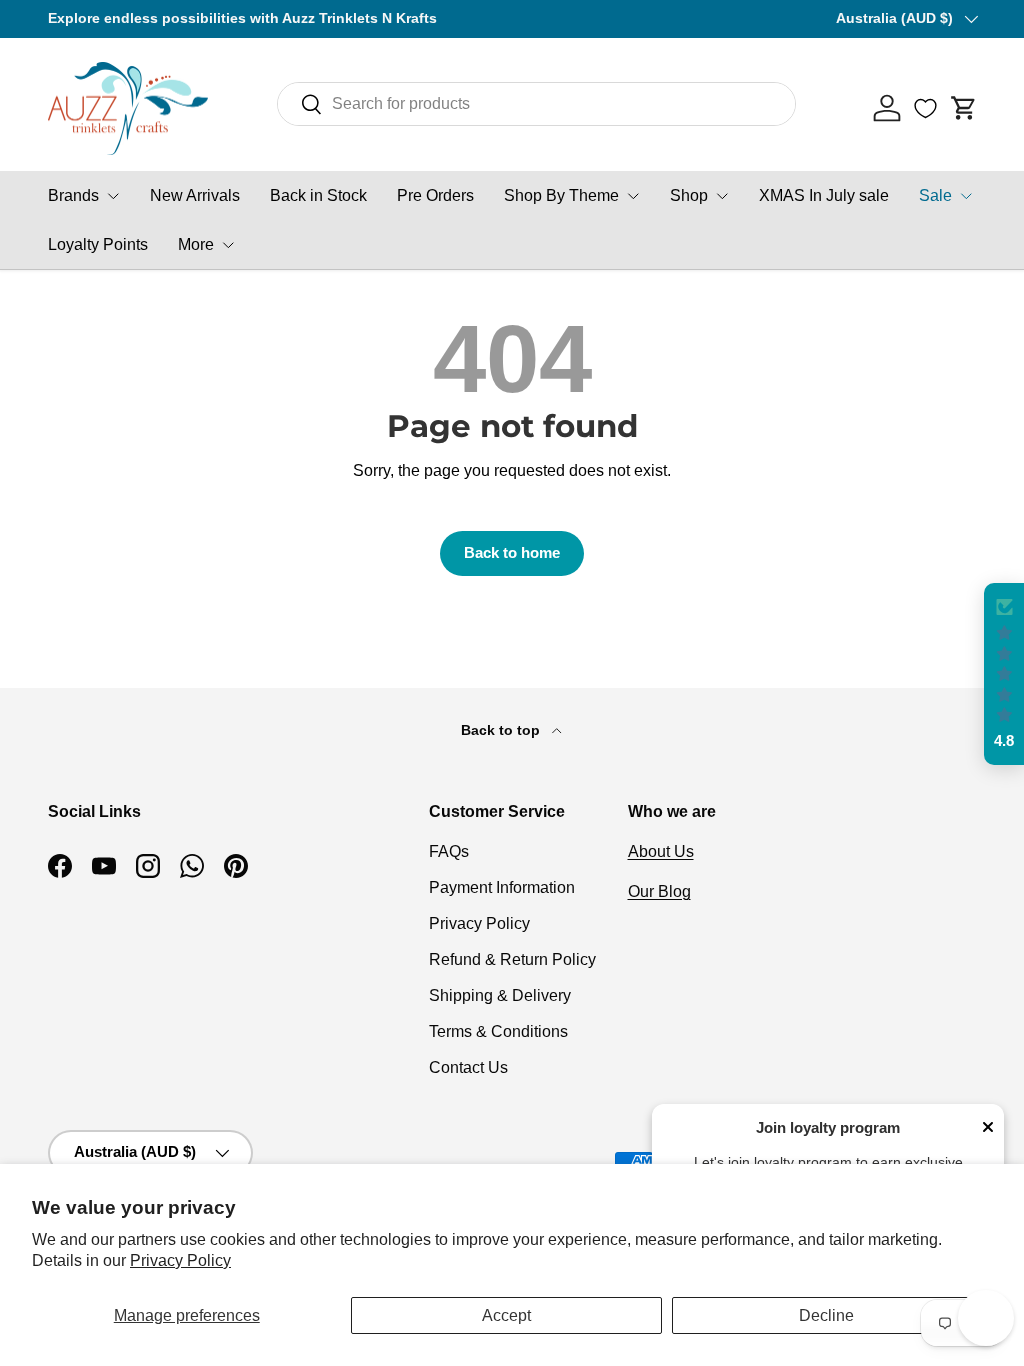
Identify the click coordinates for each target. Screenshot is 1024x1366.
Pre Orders (435, 195)
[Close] (988, 1129)
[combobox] (536, 104)
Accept (506, 1315)
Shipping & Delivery (500, 995)
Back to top (502, 730)
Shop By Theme (561, 195)
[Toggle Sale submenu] (966, 196)
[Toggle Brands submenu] (113, 196)
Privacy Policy (180, 1260)
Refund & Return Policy (512, 959)
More (196, 244)
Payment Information (502, 887)
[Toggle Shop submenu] (722, 196)
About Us (661, 851)
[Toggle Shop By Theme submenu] (633, 196)
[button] (964, 108)
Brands (73, 195)
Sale (935, 195)
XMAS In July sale (824, 195)
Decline (826, 1315)
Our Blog (659, 891)
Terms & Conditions (498, 1031)
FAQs (449, 851)
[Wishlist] (925, 108)
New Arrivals (195, 195)
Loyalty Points (98, 244)
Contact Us (468, 1067)
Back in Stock (318, 195)
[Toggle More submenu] (228, 245)
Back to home (512, 553)
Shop (689, 195)
